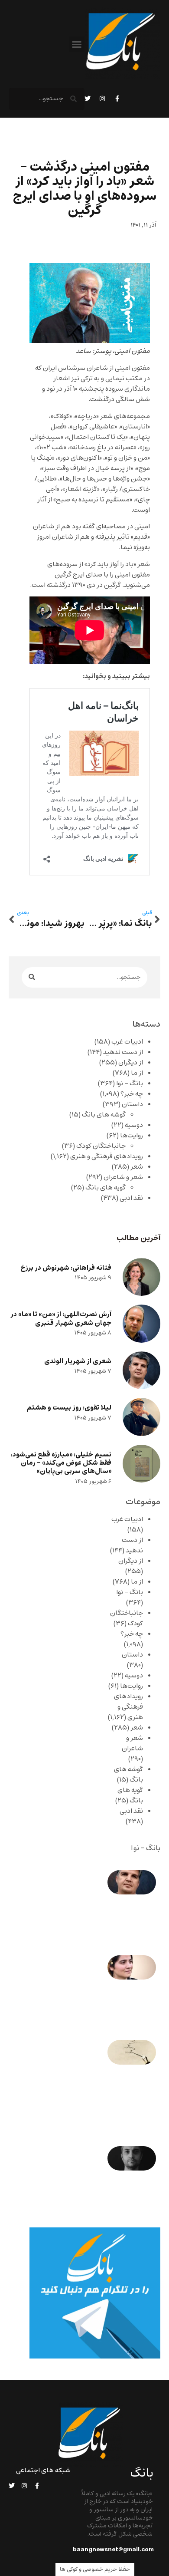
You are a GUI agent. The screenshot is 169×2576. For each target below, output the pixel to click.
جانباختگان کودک (101, 1146)
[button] (77, 44)
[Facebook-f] (117, 99)
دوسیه (134, 1125)
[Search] (32, 977)
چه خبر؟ (132, 1094)
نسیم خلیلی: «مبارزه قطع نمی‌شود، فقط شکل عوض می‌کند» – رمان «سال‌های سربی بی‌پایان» (61, 1463)
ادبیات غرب (127, 1042)
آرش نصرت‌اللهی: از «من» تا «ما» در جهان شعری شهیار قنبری (61, 1318)
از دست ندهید (123, 1052)
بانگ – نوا (130, 1084)
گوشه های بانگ (104, 1115)
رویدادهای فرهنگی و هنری (107, 1156)
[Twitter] (88, 99)
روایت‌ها (132, 1136)
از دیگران (131, 1063)
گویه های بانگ (106, 1188)
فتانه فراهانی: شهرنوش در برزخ (66, 1268)
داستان (132, 1104)
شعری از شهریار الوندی (78, 1361)
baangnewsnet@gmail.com (113, 2550)
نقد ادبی (131, 1198)
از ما (137, 1073)
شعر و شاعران (123, 1177)
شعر (137, 1167)
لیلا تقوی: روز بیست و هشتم (69, 1408)
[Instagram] (102, 99)
